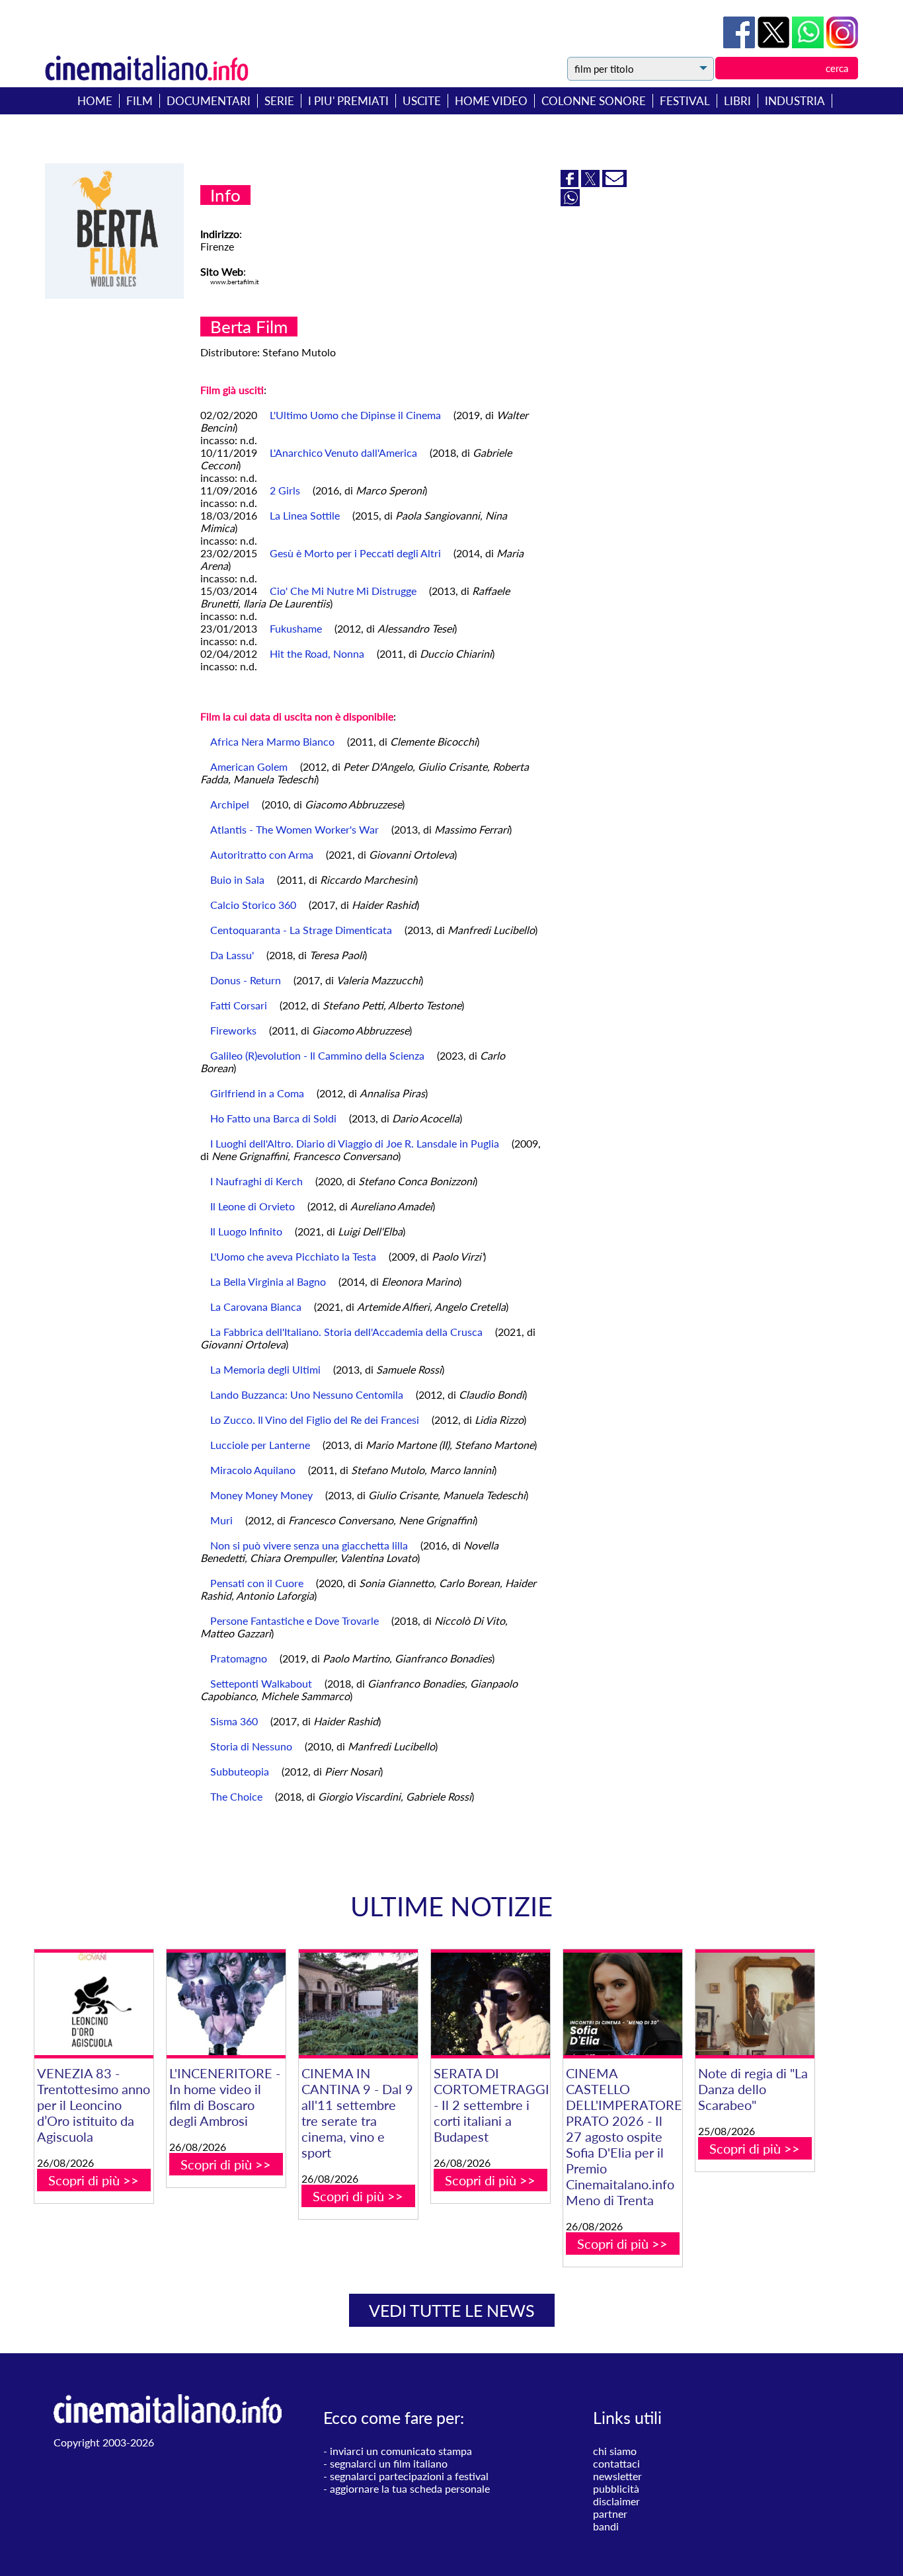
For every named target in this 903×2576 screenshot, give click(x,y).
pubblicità (616, 2488)
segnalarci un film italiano (389, 2463)
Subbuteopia (240, 1771)
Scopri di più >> (94, 2180)
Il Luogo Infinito (246, 1231)
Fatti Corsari (239, 1005)
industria (795, 101)
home (95, 101)
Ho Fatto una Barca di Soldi (273, 1118)
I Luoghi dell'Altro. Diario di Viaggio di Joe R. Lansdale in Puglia (355, 1143)
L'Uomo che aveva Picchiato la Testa (293, 1256)
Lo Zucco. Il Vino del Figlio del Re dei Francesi (315, 1420)
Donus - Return (246, 980)
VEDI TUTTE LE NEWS (452, 2310)
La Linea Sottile (305, 515)
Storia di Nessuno (251, 1746)
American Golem (249, 766)
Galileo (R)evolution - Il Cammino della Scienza (317, 1055)
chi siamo (615, 2451)
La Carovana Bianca (256, 1307)
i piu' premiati (348, 101)
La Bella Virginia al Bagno (268, 1281)
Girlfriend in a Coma (257, 1093)
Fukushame (296, 628)
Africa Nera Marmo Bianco (272, 741)
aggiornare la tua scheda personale (410, 2488)
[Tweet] (775, 44)
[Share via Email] (614, 183)
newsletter (617, 2476)
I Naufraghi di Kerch (256, 1181)
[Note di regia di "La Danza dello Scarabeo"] (755, 2004)
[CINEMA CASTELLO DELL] (623, 2004)
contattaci (616, 2463)
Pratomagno (239, 1658)
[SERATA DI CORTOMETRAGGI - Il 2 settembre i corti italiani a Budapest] (491, 2004)
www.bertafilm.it (235, 282)
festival (685, 101)
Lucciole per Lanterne (260, 1445)
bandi (606, 2526)
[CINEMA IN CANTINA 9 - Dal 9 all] (358, 2004)
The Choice (236, 1796)
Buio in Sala (237, 879)
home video (491, 101)
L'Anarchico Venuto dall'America (343, 452)
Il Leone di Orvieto (253, 1206)
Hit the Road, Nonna (317, 653)
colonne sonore (594, 101)
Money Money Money (261, 1495)
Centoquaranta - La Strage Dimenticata (301, 930)
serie (279, 101)
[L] (226, 2004)
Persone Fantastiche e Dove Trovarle (294, 1620)
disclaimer (616, 2501)
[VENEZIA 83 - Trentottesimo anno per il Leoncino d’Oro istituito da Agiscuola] (94, 2004)
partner (610, 2514)
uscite (422, 101)
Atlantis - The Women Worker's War (294, 829)
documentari (209, 101)
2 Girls (285, 490)
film (139, 101)
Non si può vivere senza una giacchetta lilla (309, 1545)
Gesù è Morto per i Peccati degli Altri (355, 553)
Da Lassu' (232, 955)
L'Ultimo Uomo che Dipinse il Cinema (355, 415)
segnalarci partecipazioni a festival (409, 2476)
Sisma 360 (234, 1721)
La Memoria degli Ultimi (265, 1369)
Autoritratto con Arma (262, 854)
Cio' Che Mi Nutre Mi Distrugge (343, 591)
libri (737, 101)
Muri (221, 1520)
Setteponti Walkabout (261, 1683)
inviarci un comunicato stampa (401, 2451)
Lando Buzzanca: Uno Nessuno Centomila (307, 1394)
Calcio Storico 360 (253, 905)
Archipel (230, 804)
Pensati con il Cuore (257, 1583)
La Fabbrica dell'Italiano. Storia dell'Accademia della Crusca (346, 1332)
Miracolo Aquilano (253, 1470)
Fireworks (233, 1030)
